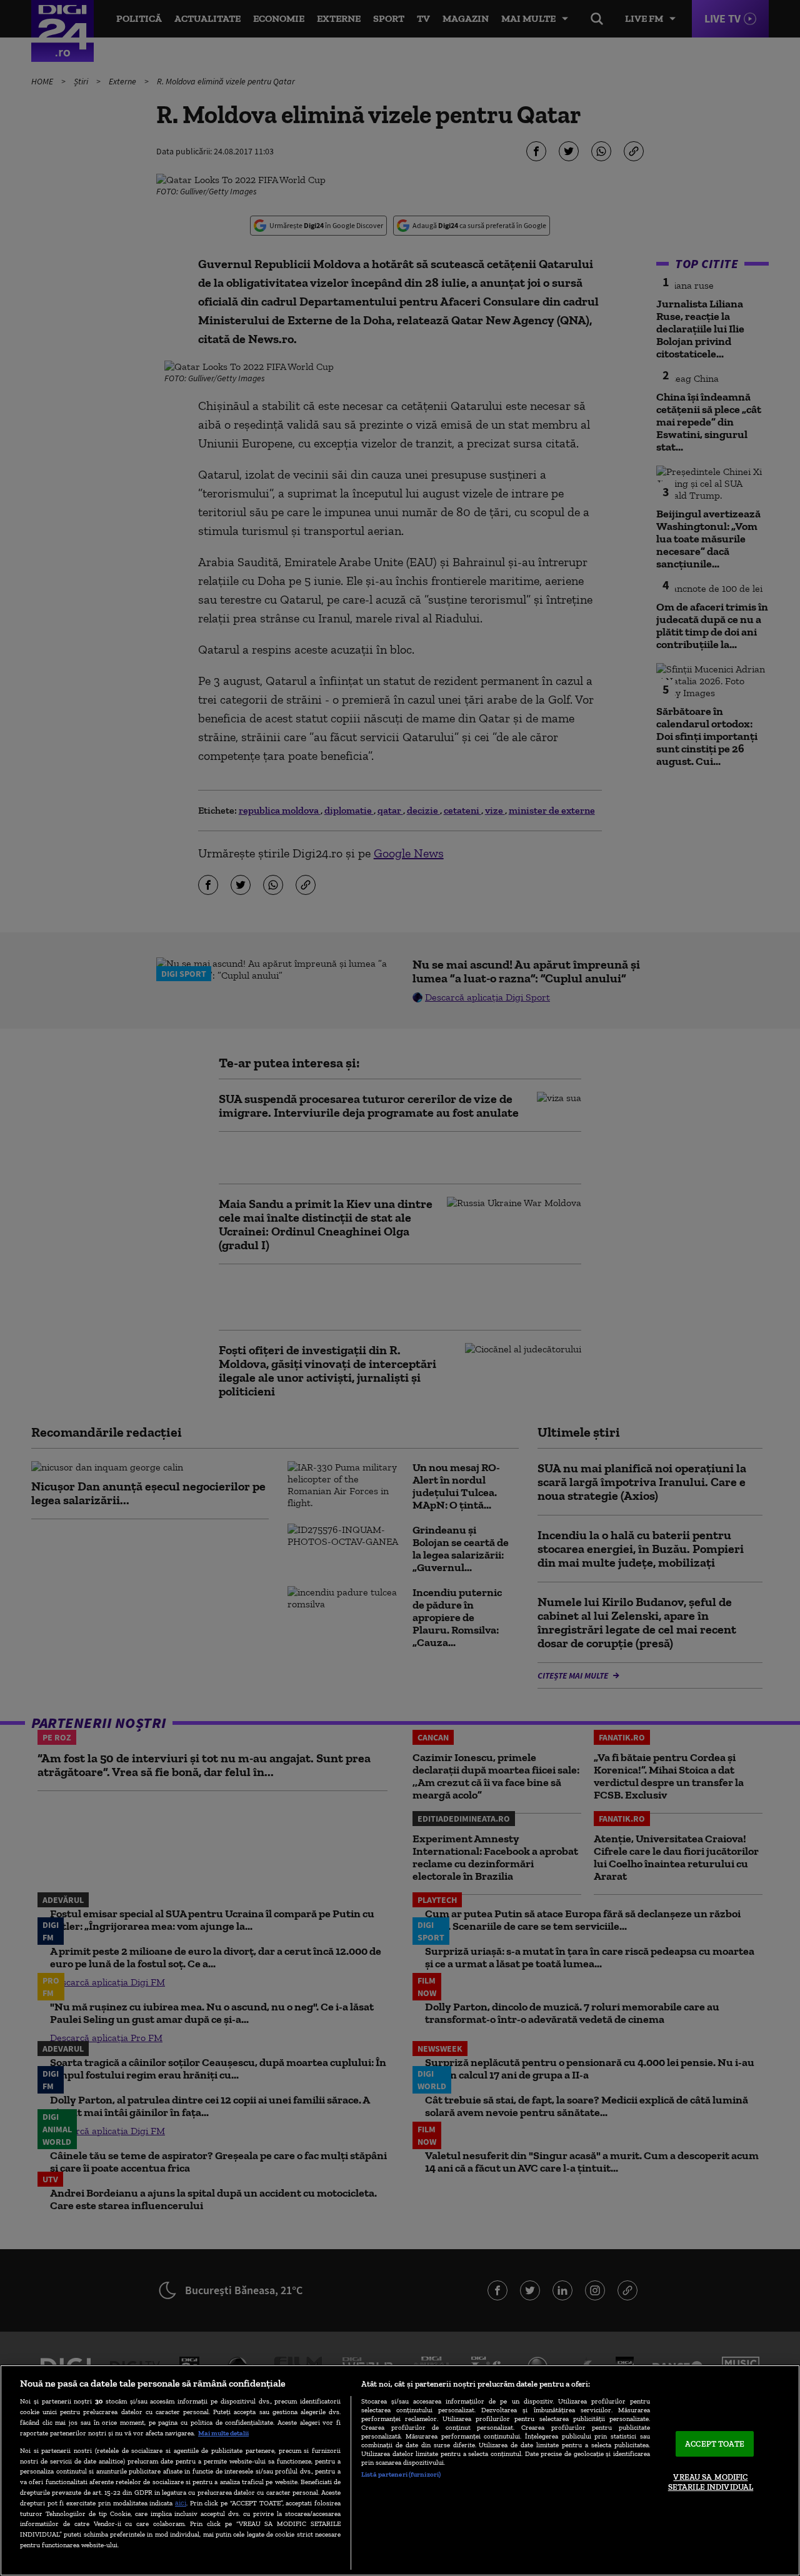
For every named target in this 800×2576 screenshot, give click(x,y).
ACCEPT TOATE (715, 2444)
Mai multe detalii (223, 2433)
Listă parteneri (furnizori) (401, 2474)
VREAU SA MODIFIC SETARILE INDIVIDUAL (711, 2483)
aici (181, 2503)
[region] (400, 2470)
